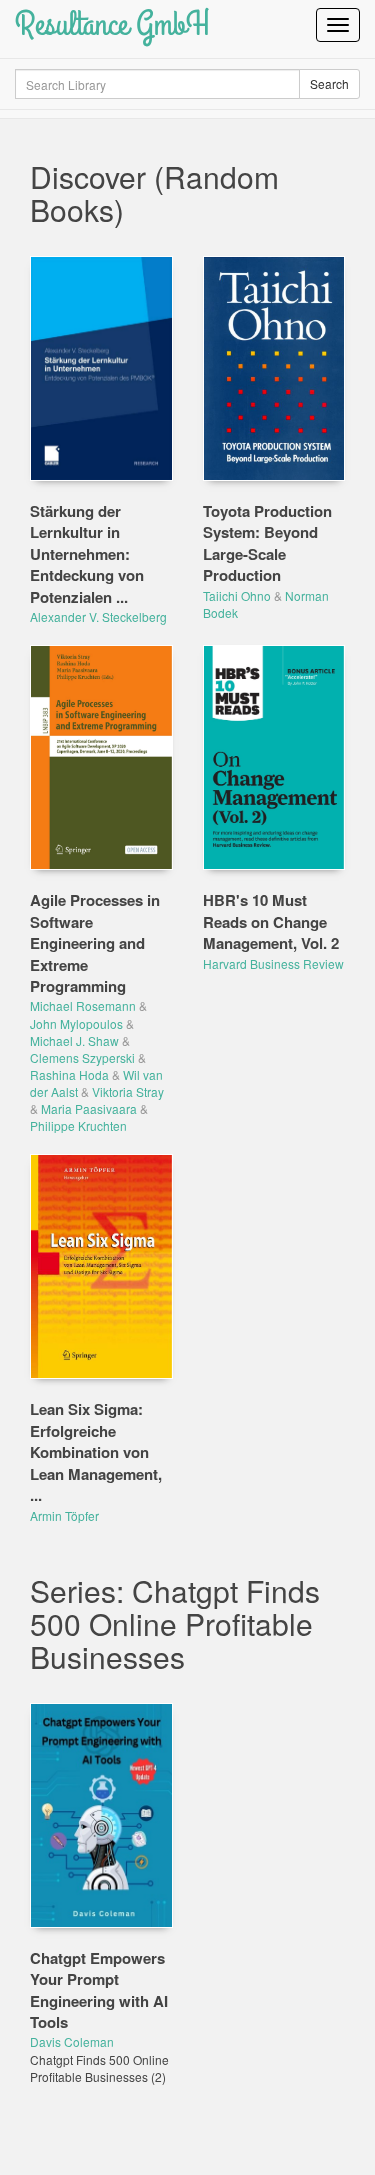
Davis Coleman (72, 2041)
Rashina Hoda (69, 1074)
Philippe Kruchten (78, 1125)
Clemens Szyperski (82, 1057)
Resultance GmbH (112, 24)
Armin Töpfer (64, 1515)
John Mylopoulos (76, 1023)
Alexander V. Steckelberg (98, 616)
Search (329, 83)
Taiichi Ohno (237, 595)
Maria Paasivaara (89, 1108)
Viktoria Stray (128, 1091)
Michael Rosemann (83, 1005)
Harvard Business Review (273, 963)
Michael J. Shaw (74, 1040)
